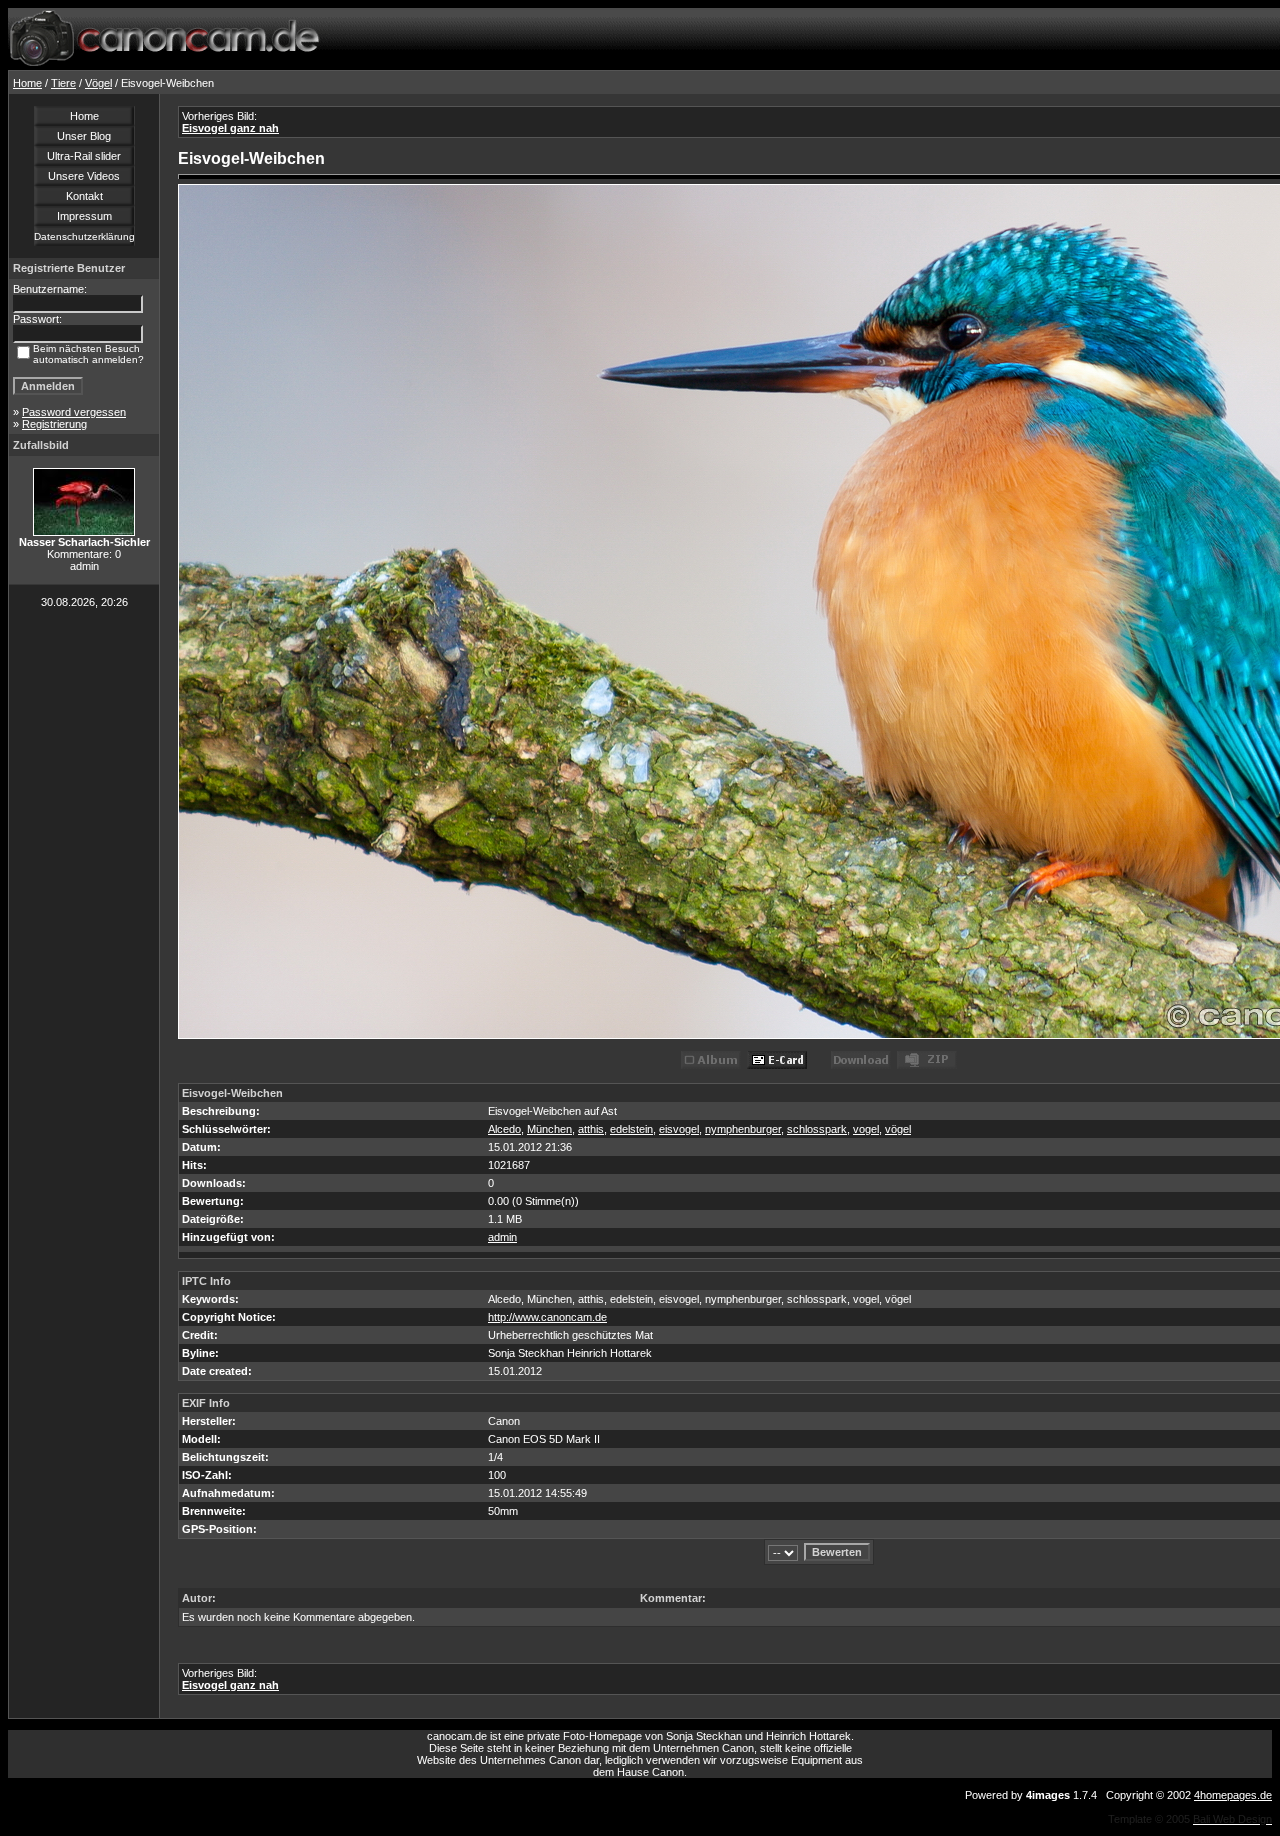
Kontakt (84, 196)
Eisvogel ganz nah (230, 128)
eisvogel (679, 1129)
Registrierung (54, 424)
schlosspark (817, 1129)
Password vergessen (74, 412)
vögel (898, 1129)
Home (27, 83)
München (549, 1129)
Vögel (98, 83)
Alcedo (504, 1129)
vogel (866, 1129)
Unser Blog (84, 136)
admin (502, 1237)
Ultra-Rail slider (84, 156)
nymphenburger (743, 1129)
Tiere (63, 83)
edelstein (631, 1129)
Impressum (84, 216)
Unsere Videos (84, 176)
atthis (591, 1129)
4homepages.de (1233, 1795)
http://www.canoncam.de (547, 1317)
